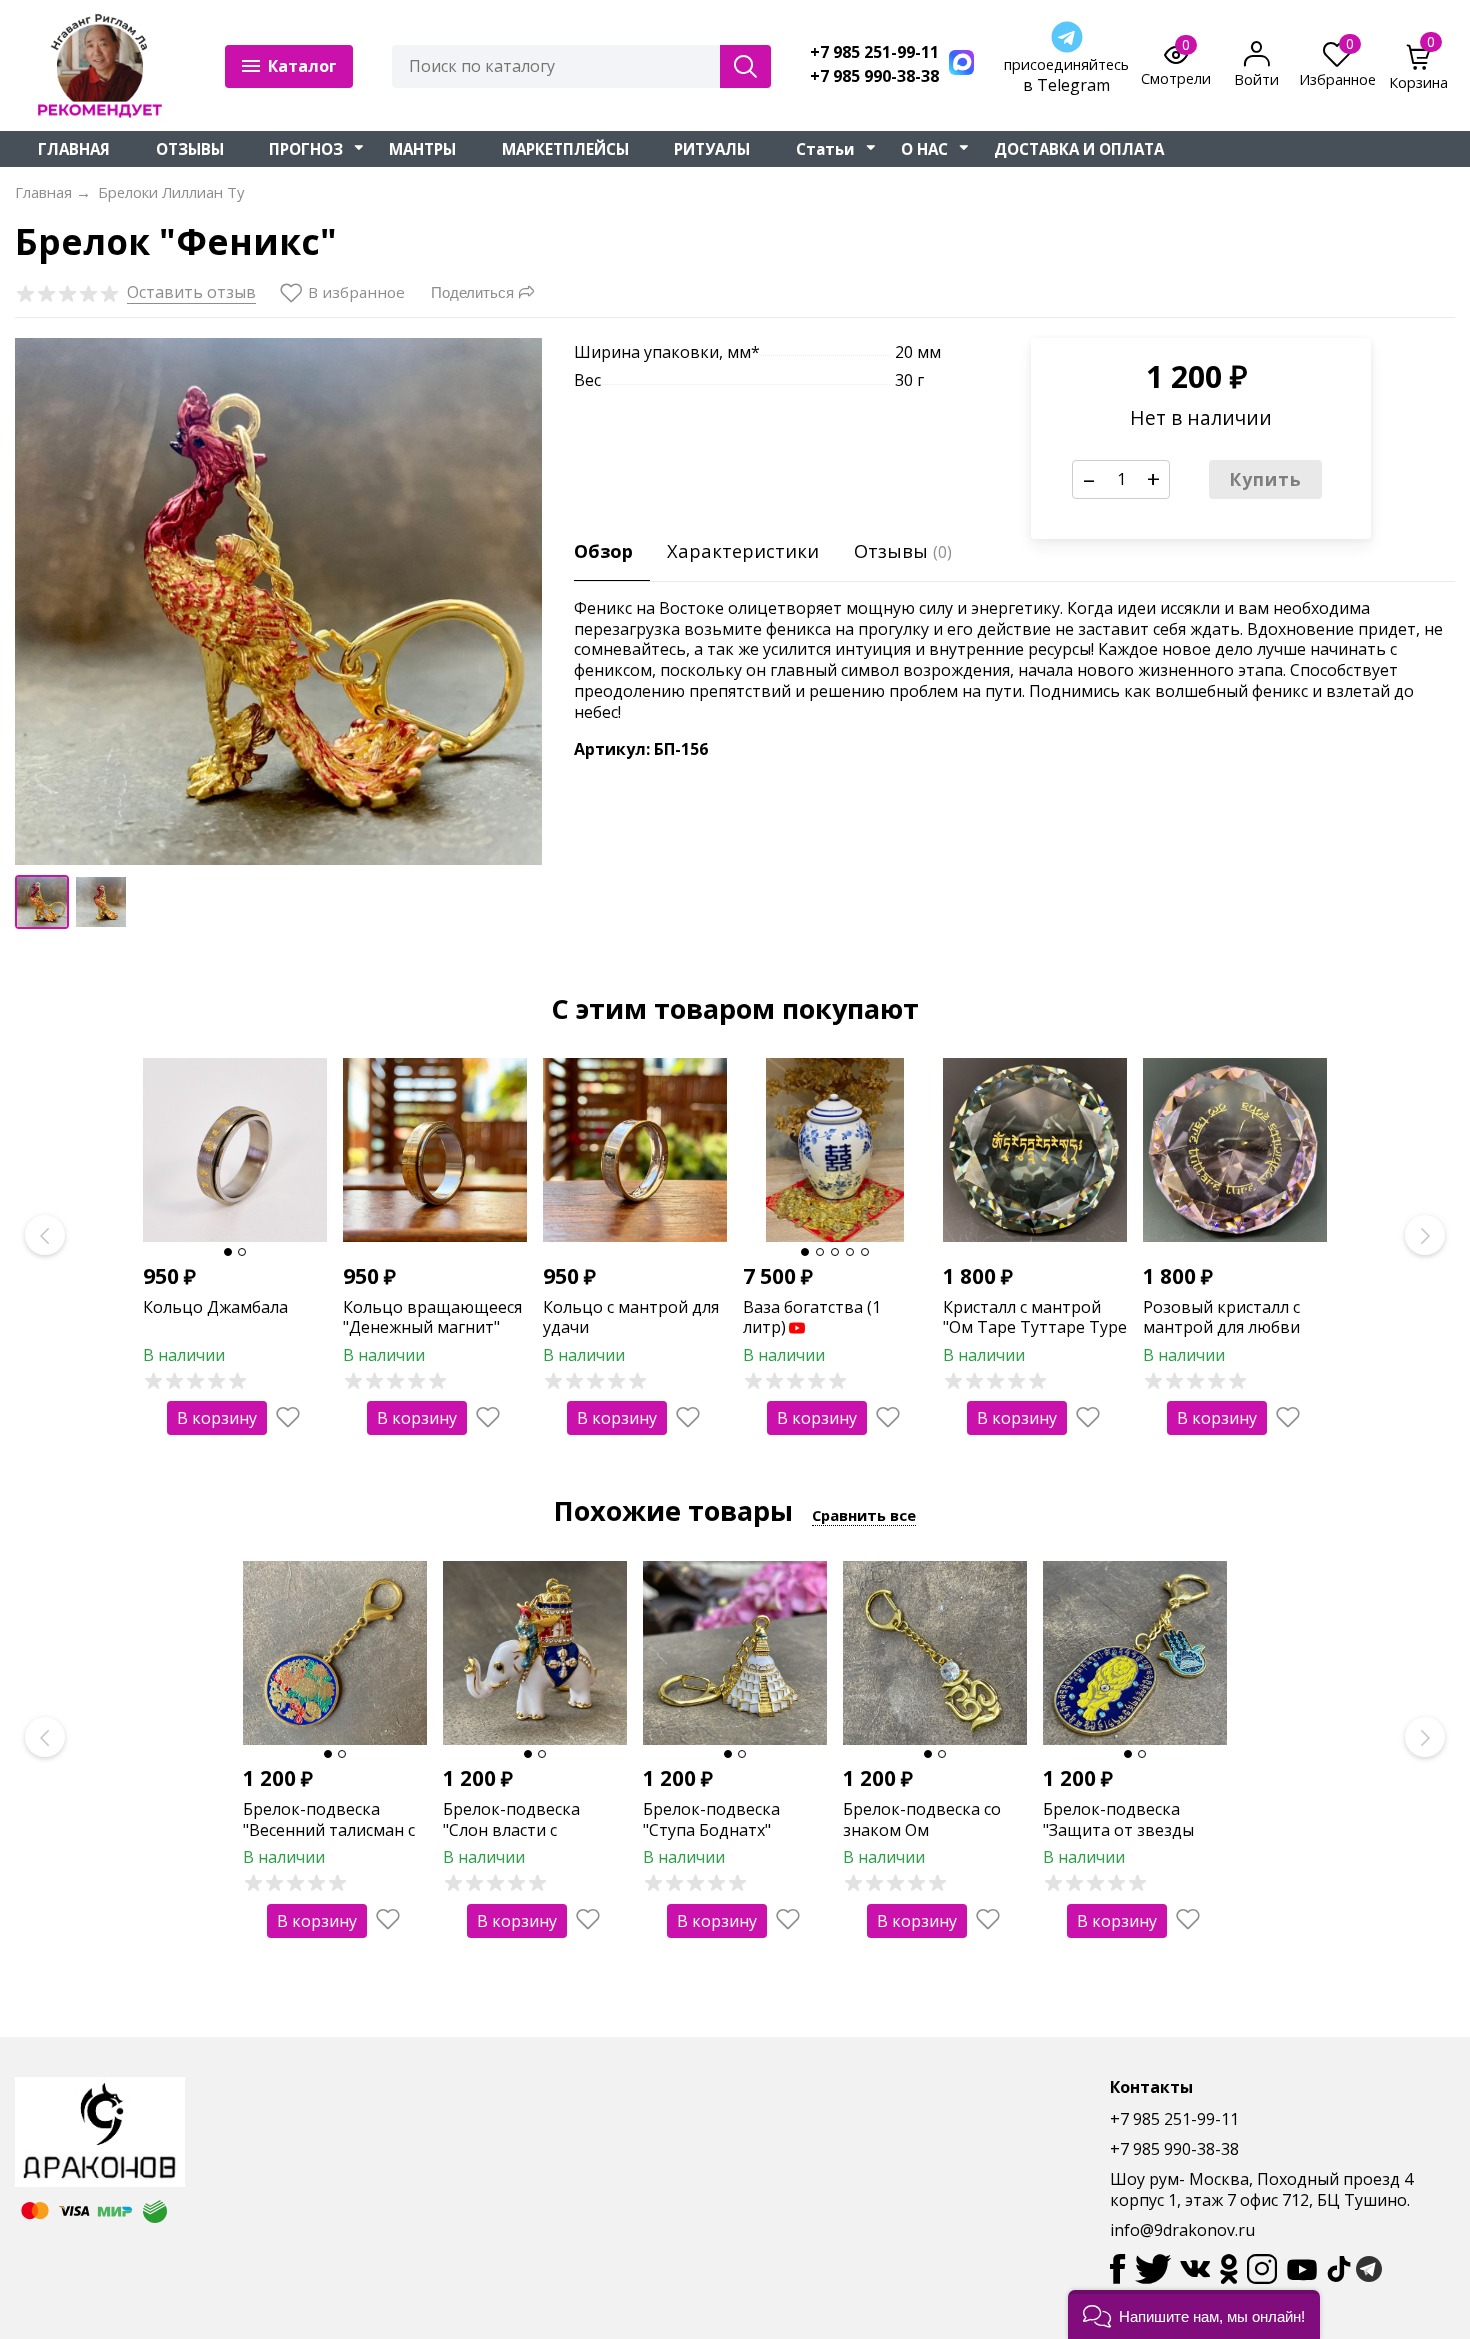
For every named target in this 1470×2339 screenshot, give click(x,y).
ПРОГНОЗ (306, 149)
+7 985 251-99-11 (874, 52)
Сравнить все (864, 1515)
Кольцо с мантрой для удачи (631, 1317)
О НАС (924, 149)
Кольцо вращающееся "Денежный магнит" (432, 1317)
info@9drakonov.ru (1182, 2230)
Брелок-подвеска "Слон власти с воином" (511, 1830)
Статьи (825, 149)
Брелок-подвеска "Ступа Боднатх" (711, 1819)
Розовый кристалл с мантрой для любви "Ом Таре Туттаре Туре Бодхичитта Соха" (1235, 1338)
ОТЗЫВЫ (190, 149)
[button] (1194, 2314)
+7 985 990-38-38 (874, 76)
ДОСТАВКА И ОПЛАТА (1079, 149)
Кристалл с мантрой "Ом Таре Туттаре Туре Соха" (1035, 1328)
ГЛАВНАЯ (74, 149)
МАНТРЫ (422, 149)
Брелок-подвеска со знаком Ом (922, 1819)
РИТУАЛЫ (712, 149)
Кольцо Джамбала (215, 1307)
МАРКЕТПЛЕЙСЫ (565, 149)
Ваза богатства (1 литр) (812, 1317)
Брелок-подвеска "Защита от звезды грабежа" (1118, 1830)
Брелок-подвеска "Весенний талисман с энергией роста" (329, 1830)
